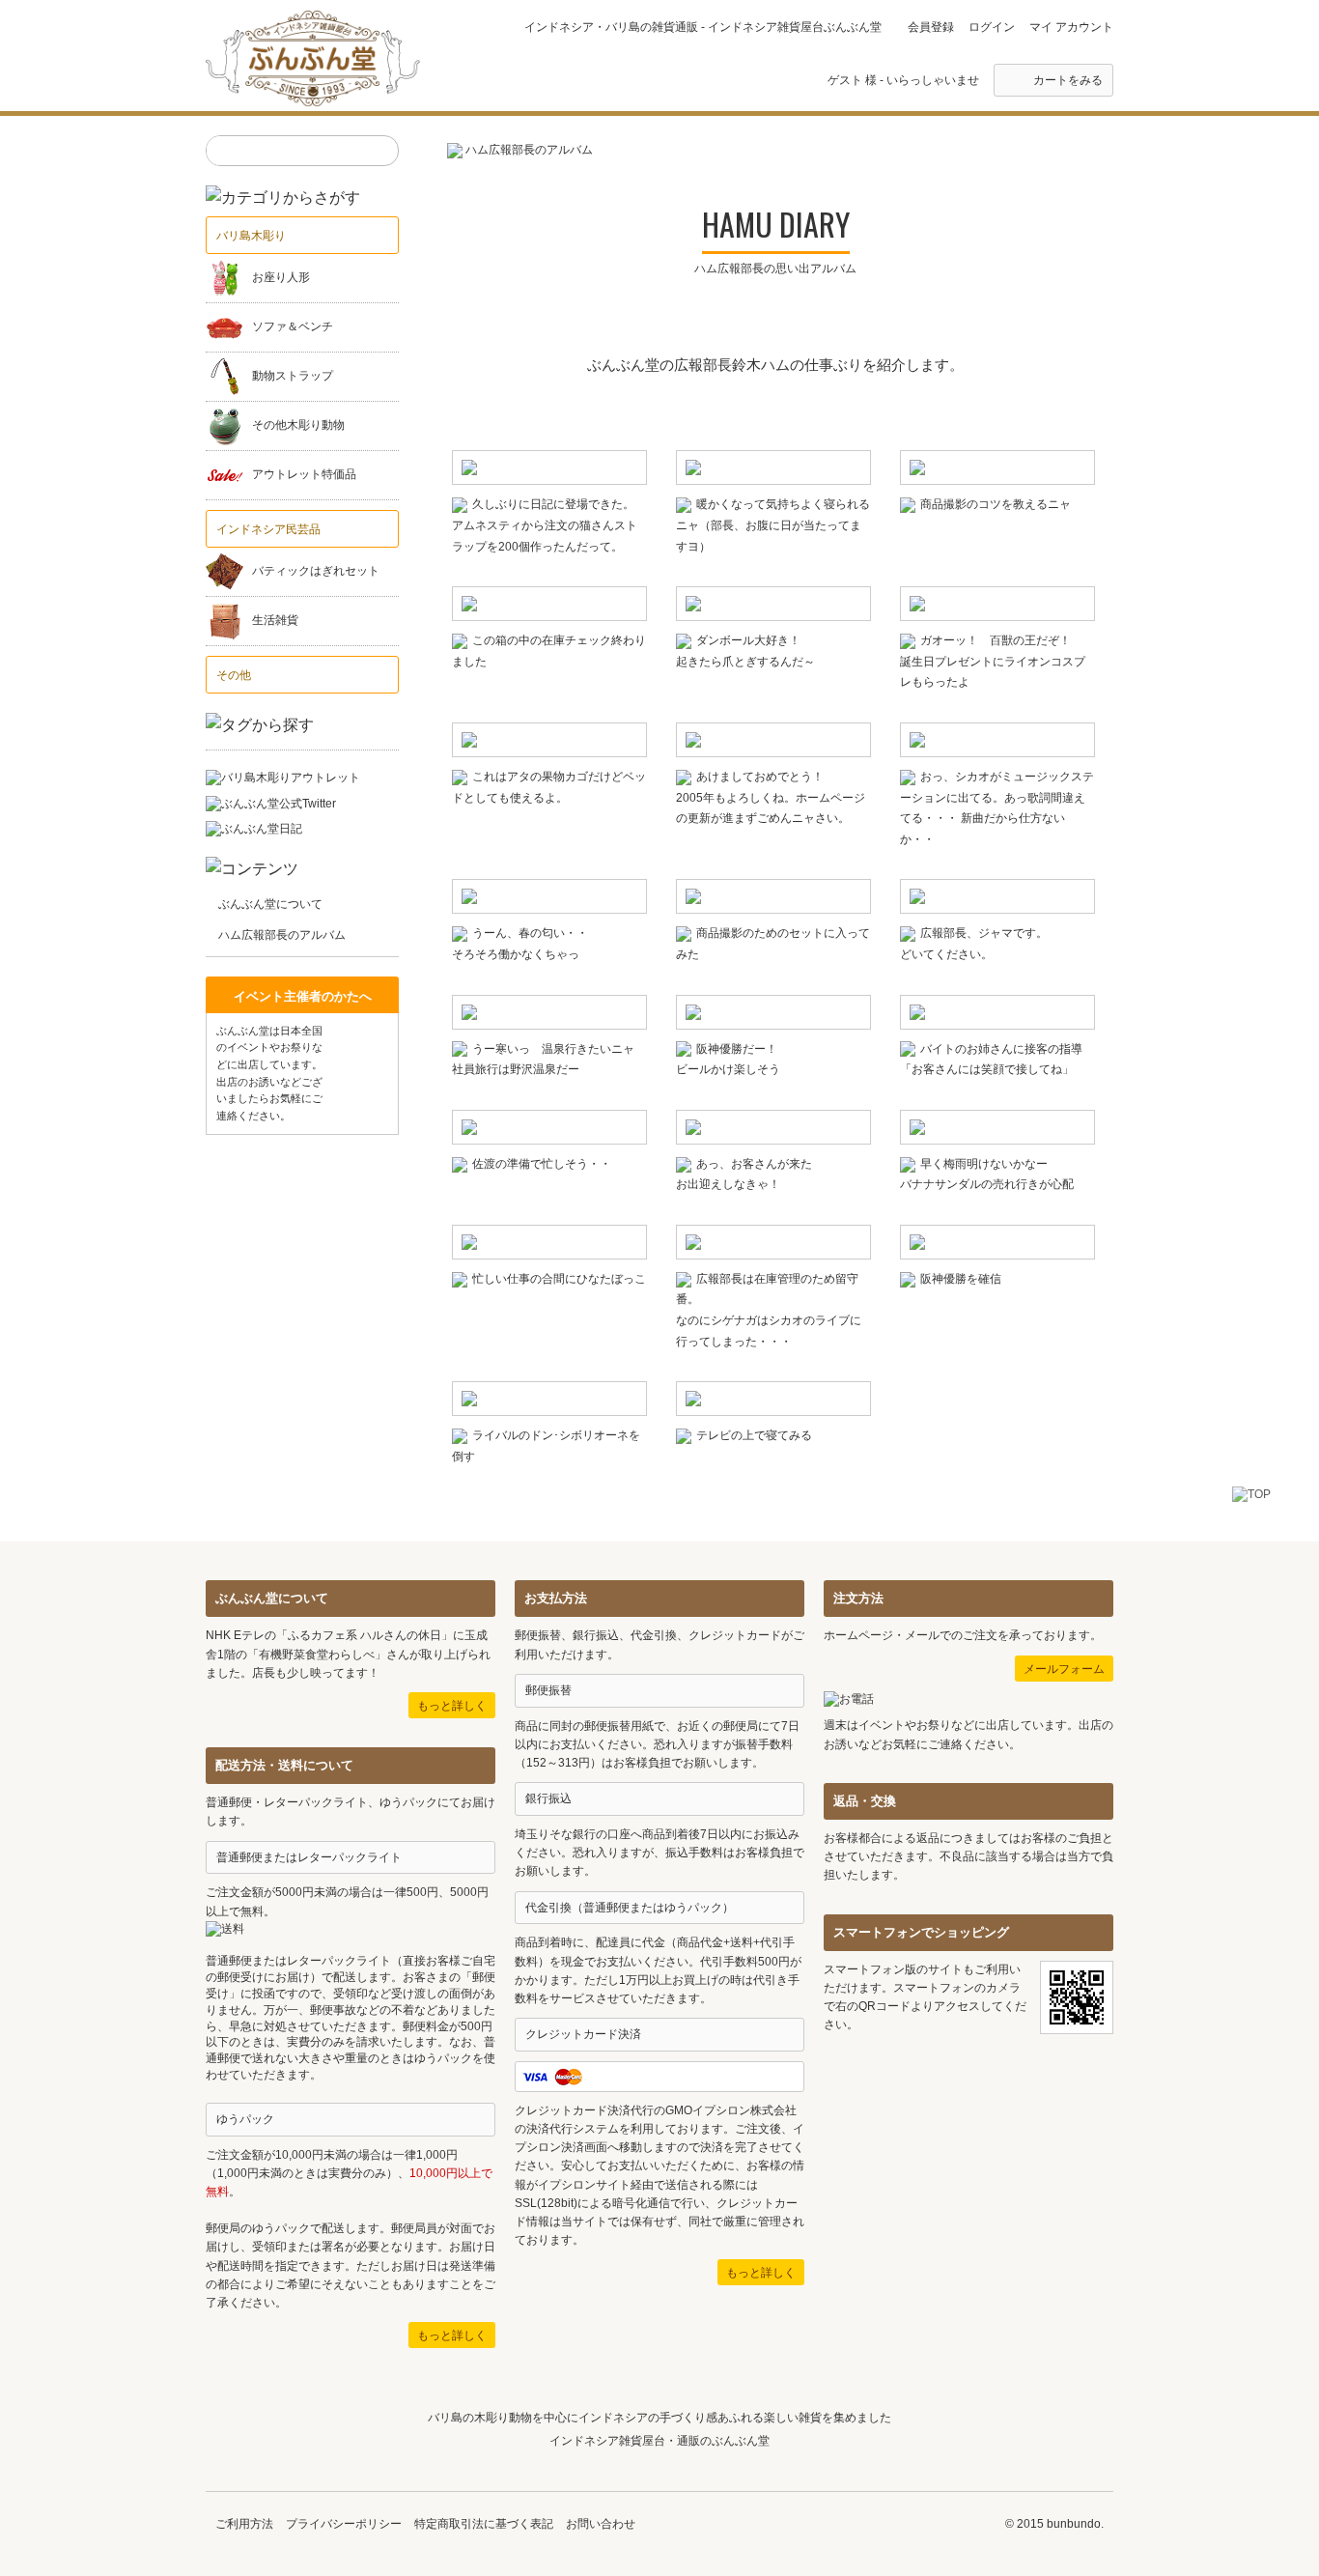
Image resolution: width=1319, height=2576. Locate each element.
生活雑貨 (275, 621)
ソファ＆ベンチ (293, 327)
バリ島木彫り (251, 236)
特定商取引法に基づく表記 (484, 2524)
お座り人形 (281, 278)
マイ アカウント (1071, 27)
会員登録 (931, 27)
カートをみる (1068, 80)
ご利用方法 (244, 2524)
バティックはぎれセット (316, 572)
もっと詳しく (452, 1706)
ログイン (992, 27)
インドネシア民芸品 (268, 529)
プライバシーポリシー (344, 2524)
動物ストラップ (293, 377)
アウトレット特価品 (304, 475)
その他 (234, 675)
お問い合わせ (601, 2524)
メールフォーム (1064, 1669)
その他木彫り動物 (298, 426)
